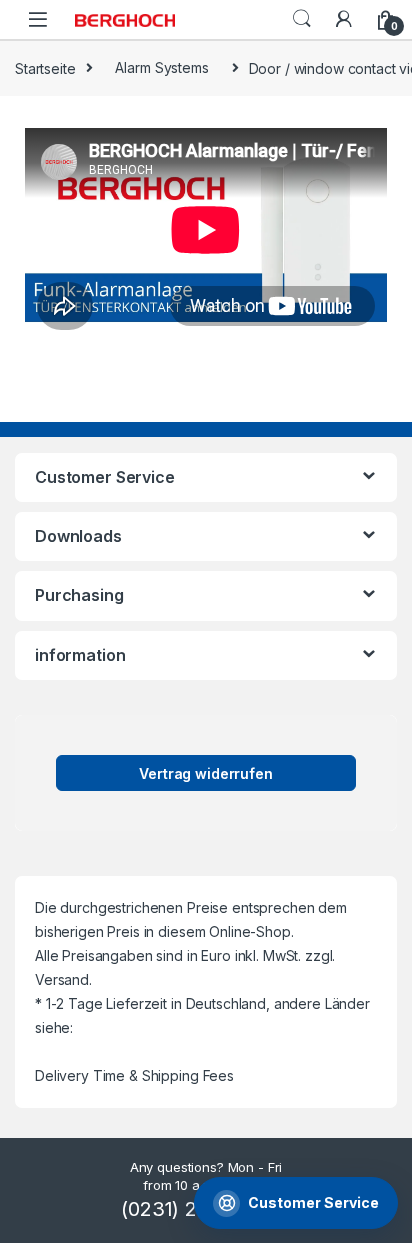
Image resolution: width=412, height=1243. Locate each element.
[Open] (38, 19)
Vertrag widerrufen (205, 773)
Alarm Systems (161, 67)
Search (302, 19)
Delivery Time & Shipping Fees (134, 1075)
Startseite (45, 67)
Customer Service (313, 1202)
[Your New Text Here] (344, 19)
